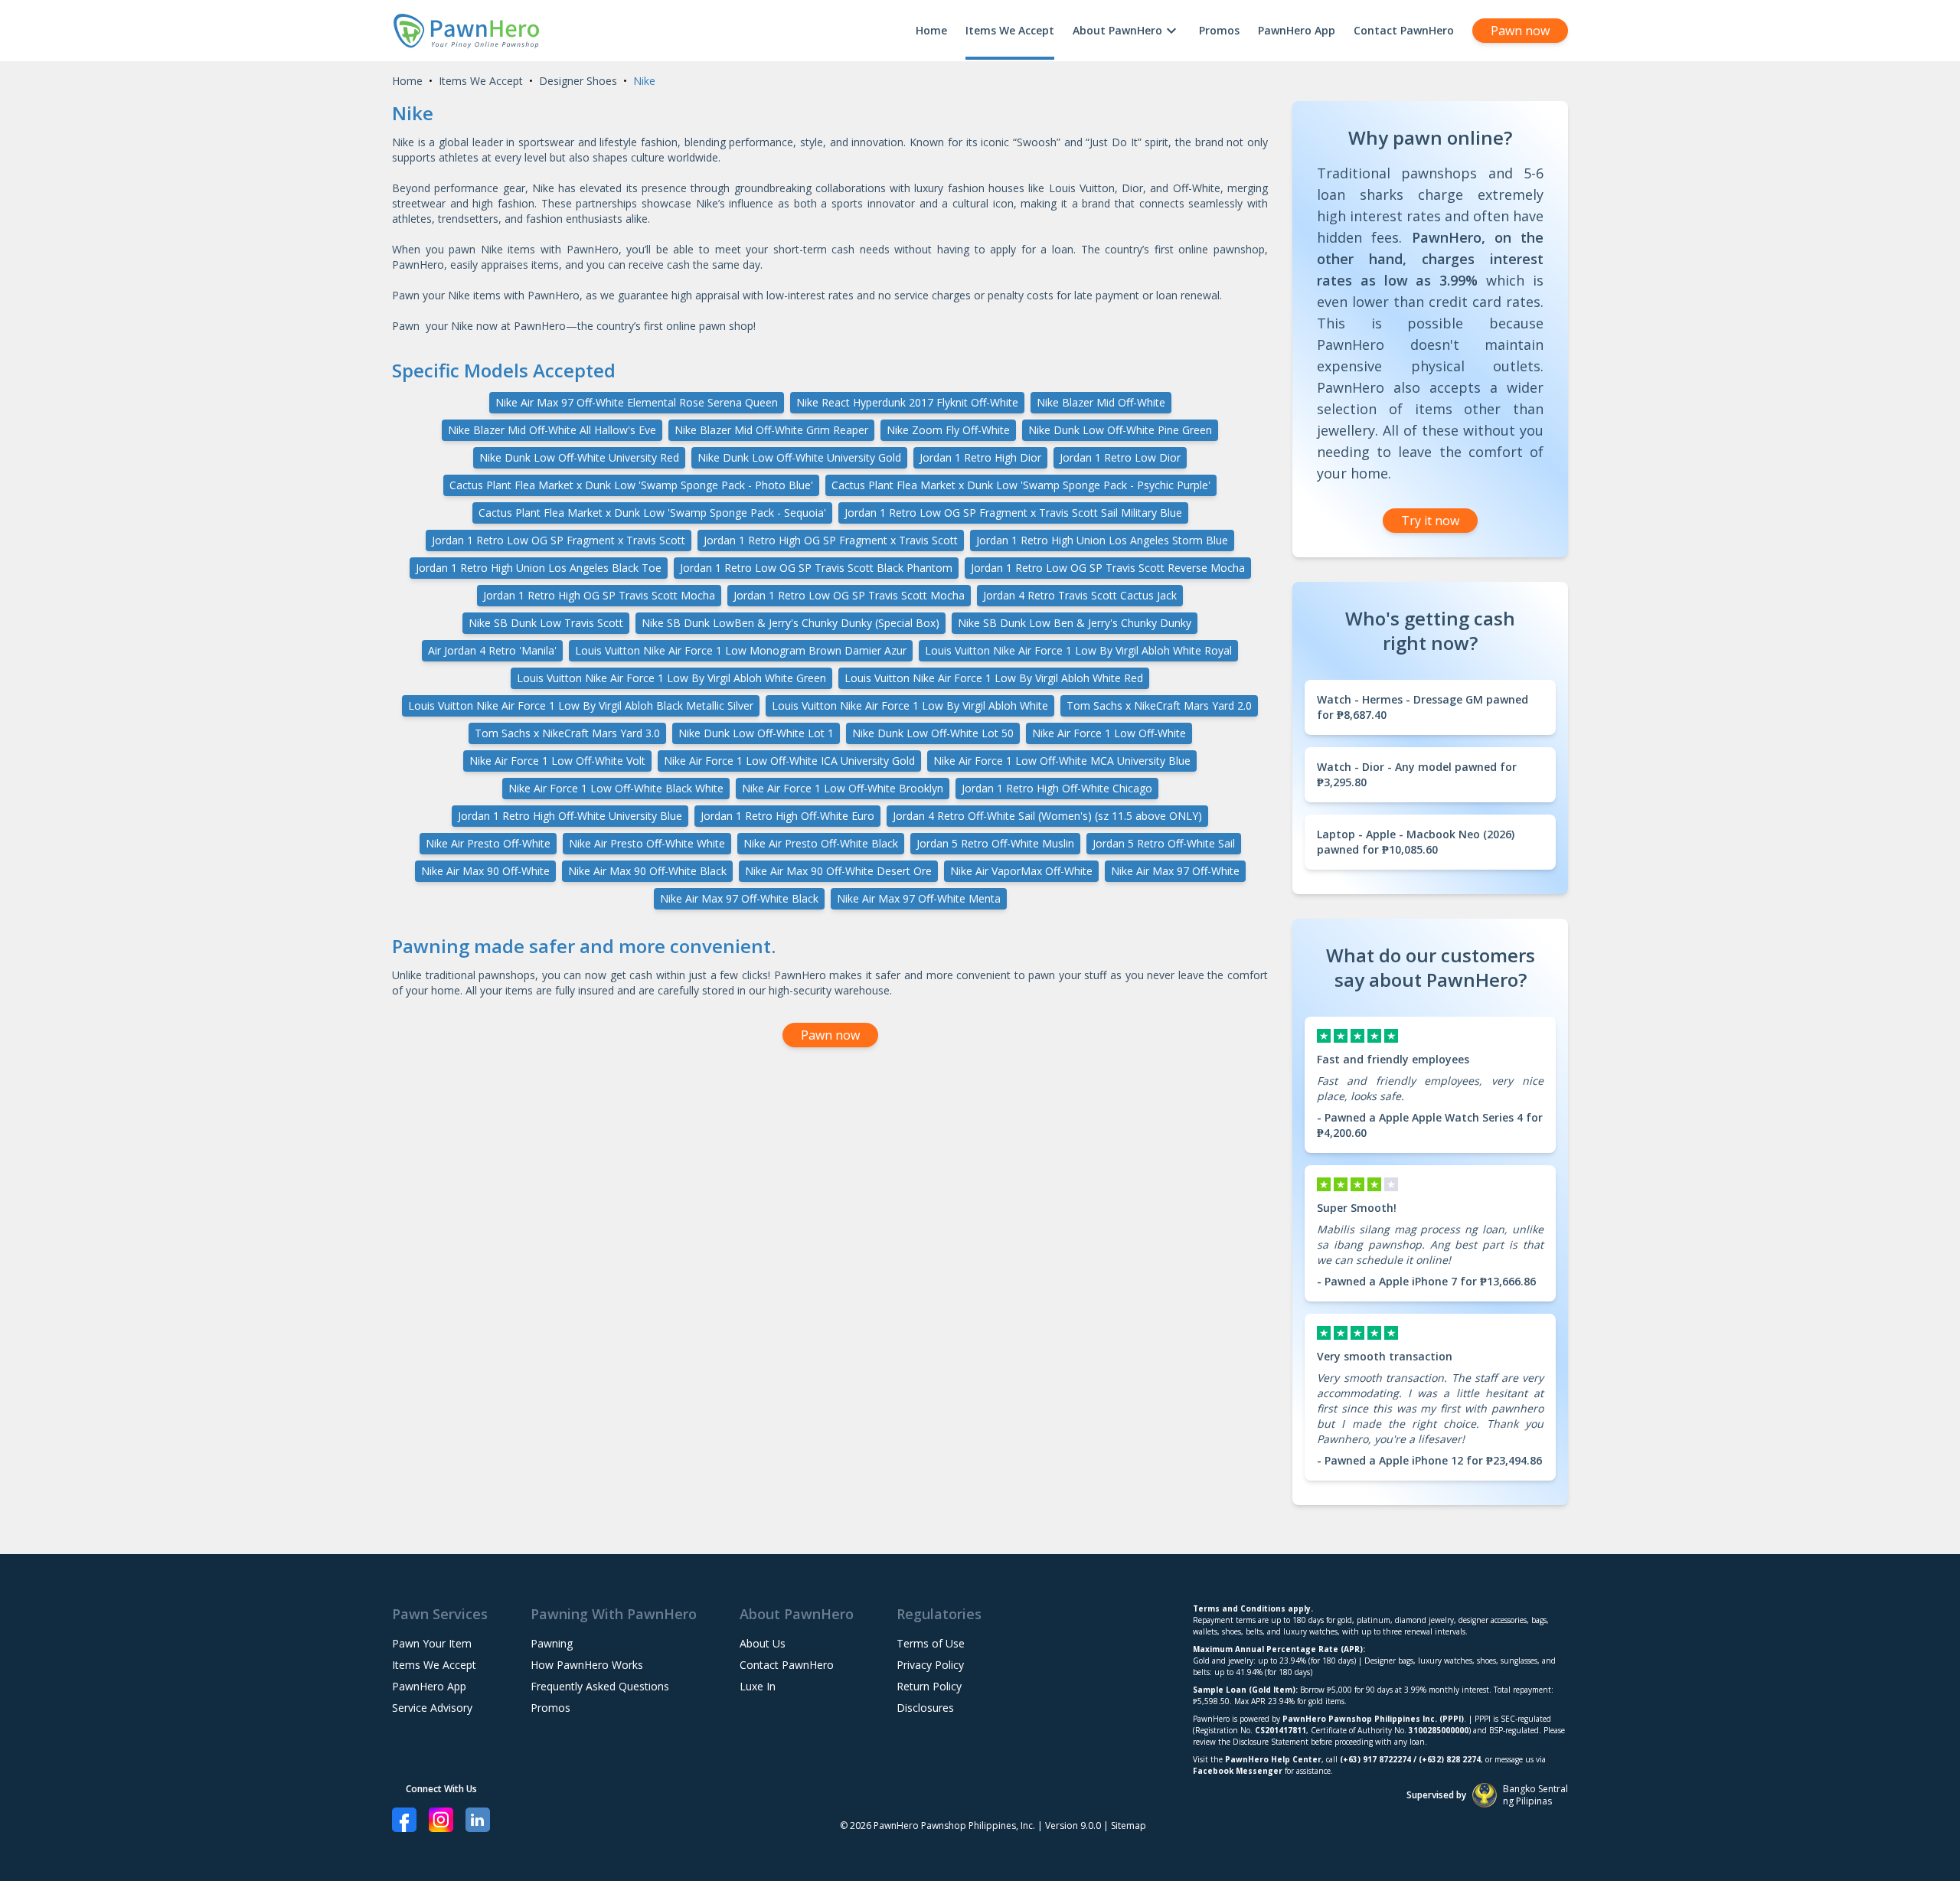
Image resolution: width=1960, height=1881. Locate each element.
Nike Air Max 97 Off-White (1175, 871)
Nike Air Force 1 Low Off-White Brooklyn (843, 788)
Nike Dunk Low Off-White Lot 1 (756, 733)
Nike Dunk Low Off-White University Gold (799, 457)
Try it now (1430, 521)
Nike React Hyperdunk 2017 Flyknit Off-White (907, 402)
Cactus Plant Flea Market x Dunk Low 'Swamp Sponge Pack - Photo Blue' (631, 485)
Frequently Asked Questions (600, 1686)
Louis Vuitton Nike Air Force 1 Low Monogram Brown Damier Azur (741, 650)
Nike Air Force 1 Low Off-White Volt (557, 761)
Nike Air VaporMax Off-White (1021, 871)
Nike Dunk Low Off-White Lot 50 (933, 733)
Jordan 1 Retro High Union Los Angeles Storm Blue (1102, 540)
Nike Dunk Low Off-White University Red (579, 457)
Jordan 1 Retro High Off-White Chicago (1057, 788)
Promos (1219, 30)
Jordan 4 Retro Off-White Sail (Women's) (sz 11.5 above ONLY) (1047, 816)
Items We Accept (1010, 30)
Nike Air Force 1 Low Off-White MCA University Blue (1062, 761)
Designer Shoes (578, 81)
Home (931, 30)
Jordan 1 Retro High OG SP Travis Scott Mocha (599, 595)
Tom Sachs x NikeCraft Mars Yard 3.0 (567, 733)
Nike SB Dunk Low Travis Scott (546, 623)
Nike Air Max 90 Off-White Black (647, 871)
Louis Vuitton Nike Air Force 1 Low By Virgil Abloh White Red (994, 678)
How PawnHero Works (587, 1665)
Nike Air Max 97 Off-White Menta (919, 898)
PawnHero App (1297, 30)
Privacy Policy (930, 1665)
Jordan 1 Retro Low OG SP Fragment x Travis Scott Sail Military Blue (1013, 513)
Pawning (552, 1643)
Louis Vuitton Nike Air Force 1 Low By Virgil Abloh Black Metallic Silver (581, 705)
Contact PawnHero (1404, 30)
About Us (763, 1643)
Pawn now (1520, 31)
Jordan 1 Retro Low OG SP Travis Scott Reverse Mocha (1108, 568)
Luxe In (758, 1686)
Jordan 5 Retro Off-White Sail (1164, 843)
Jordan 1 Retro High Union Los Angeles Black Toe (539, 568)
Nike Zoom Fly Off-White (948, 430)
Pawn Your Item (432, 1643)
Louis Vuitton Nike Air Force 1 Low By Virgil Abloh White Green (671, 678)
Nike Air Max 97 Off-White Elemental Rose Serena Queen (637, 402)
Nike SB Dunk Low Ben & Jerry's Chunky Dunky (1075, 623)
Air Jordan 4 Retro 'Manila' (492, 650)
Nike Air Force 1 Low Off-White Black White (616, 788)
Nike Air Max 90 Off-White (485, 871)
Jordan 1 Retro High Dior (980, 457)
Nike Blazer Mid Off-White (1101, 402)
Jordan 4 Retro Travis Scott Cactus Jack (1080, 595)
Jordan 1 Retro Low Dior (1120, 457)
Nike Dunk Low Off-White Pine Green (1120, 430)
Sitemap (1129, 1825)
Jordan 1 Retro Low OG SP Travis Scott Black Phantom (816, 568)
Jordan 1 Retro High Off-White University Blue (570, 816)
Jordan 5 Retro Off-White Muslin (995, 843)
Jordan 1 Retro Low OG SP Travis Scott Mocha (849, 595)
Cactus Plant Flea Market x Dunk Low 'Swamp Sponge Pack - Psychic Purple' (1021, 485)
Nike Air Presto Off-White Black (821, 843)
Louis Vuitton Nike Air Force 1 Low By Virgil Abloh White (910, 705)
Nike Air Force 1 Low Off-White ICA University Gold (789, 761)
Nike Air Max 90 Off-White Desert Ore (838, 871)
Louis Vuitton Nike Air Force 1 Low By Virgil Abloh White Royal (1078, 650)
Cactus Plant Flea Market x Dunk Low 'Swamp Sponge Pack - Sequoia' (652, 513)
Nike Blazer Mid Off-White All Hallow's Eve (552, 430)
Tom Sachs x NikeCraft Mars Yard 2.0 (1159, 705)
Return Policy (929, 1686)
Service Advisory (432, 1708)
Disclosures (925, 1708)
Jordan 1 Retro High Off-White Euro (787, 816)
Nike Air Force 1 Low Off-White (1109, 733)
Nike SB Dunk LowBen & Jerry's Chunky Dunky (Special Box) (791, 623)
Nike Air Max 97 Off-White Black (739, 898)
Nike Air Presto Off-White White (647, 843)
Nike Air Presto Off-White (488, 843)
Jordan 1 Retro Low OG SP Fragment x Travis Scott (559, 540)
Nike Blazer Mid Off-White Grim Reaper (771, 430)
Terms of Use (931, 1643)
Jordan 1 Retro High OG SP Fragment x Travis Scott (831, 540)
